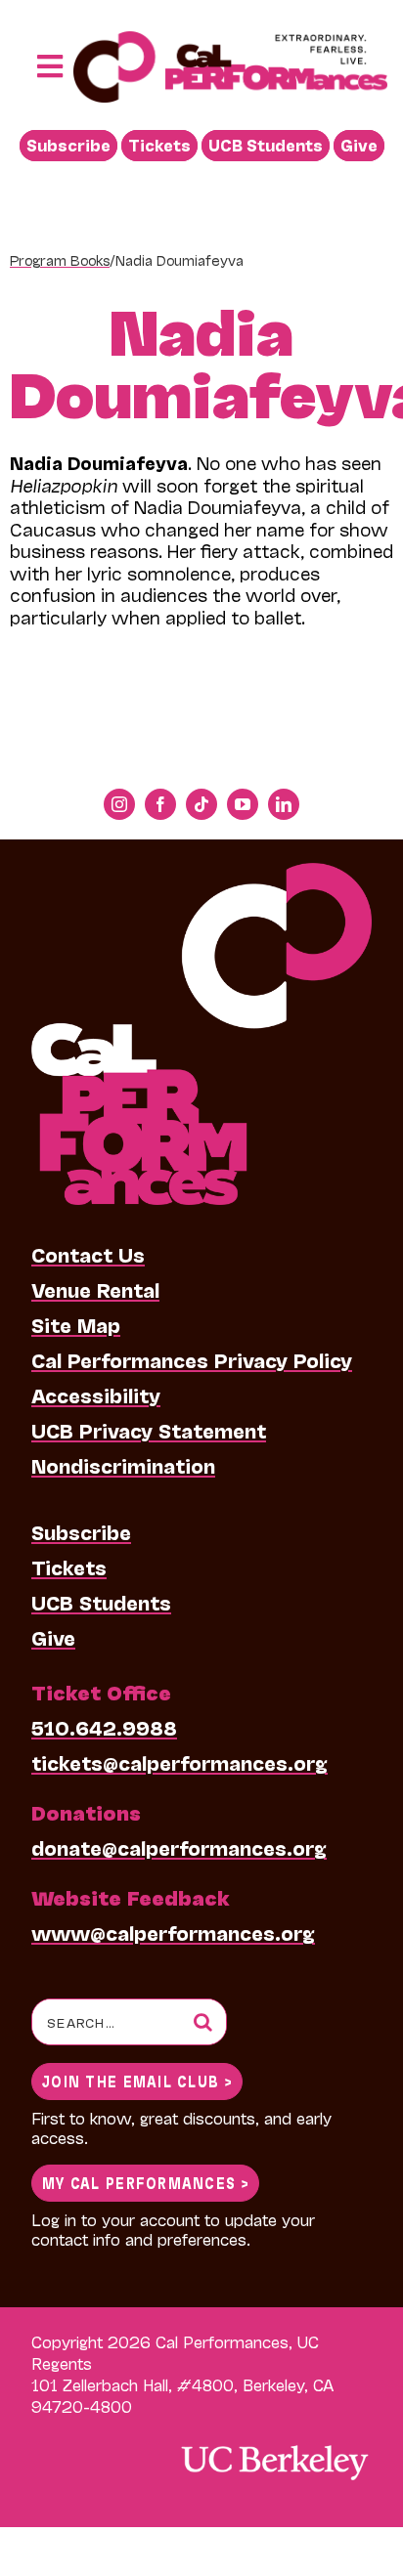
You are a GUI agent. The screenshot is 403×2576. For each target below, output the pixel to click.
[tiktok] (201, 804)
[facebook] (160, 804)
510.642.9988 (104, 1727)
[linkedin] (284, 804)
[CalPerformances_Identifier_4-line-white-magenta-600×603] (201, 873)
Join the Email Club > (137, 2080)
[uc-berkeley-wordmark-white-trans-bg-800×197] (274, 2444)
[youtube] (243, 804)
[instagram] (119, 804)
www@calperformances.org (173, 1932)
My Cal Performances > (145, 2182)
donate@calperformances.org (179, 1847)
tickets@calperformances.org (179, 1762)
